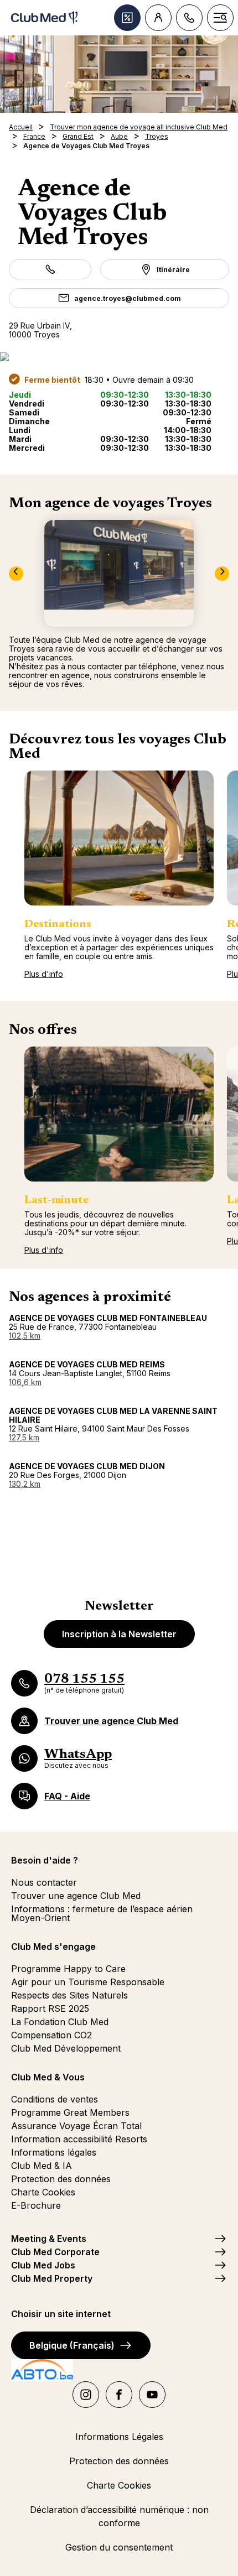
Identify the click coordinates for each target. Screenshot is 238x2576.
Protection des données (61, 2179)
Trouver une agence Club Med (76, 1896)
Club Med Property (52, 2278)
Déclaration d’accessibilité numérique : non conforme (119, 2516)
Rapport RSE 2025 (50, 2008)
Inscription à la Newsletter (119, 1634)
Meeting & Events (49, 2239)
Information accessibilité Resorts (79, 2139)
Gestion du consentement (119, 2547)
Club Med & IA (42, 2166)
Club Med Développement (66, 2048)
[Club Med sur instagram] (86, 2395)
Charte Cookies (43, 2192)
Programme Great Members (70, 2112)
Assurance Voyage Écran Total (76, 2126)
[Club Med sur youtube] (152, 2395)
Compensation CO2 (51, 2035)
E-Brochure (36, 2205)
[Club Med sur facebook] (119, 2395)
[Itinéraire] (119, 357)
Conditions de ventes (55, 2099)
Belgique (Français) (72, 2345)
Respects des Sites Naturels (69, 1995)
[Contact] (189, 18)
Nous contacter (44, 1882)
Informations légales (54, 2152)
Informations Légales (119, 2437)
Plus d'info (44, 974)
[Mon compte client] (158, 18)
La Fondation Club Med (60, 2022)
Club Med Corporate (55, 2252)
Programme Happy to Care (68, 1969)
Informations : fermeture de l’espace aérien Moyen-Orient (102, 1913)
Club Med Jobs (43, 2265)
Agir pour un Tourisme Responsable (88, 1982)
